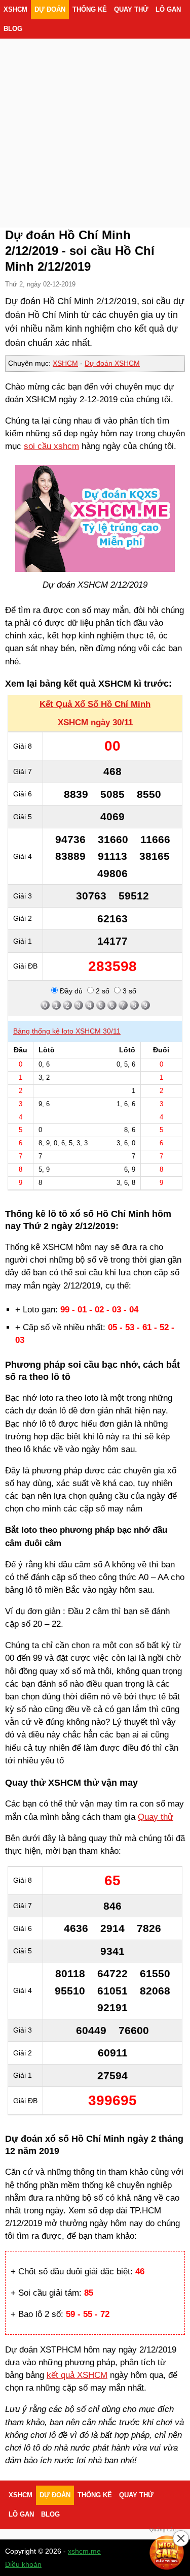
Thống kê (90, 10)
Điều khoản (23, 2564)
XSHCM (15, 10)
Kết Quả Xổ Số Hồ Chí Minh (95, 704)
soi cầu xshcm (51, 446)
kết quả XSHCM (77, 2375)
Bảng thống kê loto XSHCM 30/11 (67, 1031)
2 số (102, 991)
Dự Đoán (50, 10)
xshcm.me (84, 2551)
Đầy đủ (70, 991)
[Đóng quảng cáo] (181, 2538)
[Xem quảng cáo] (167, 2553)
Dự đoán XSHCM (112, 363)
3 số (128, 991)
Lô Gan (168, 10)
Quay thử (131, 10)
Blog (13, 29)
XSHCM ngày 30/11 (95, 722)
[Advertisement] (95, 121)
